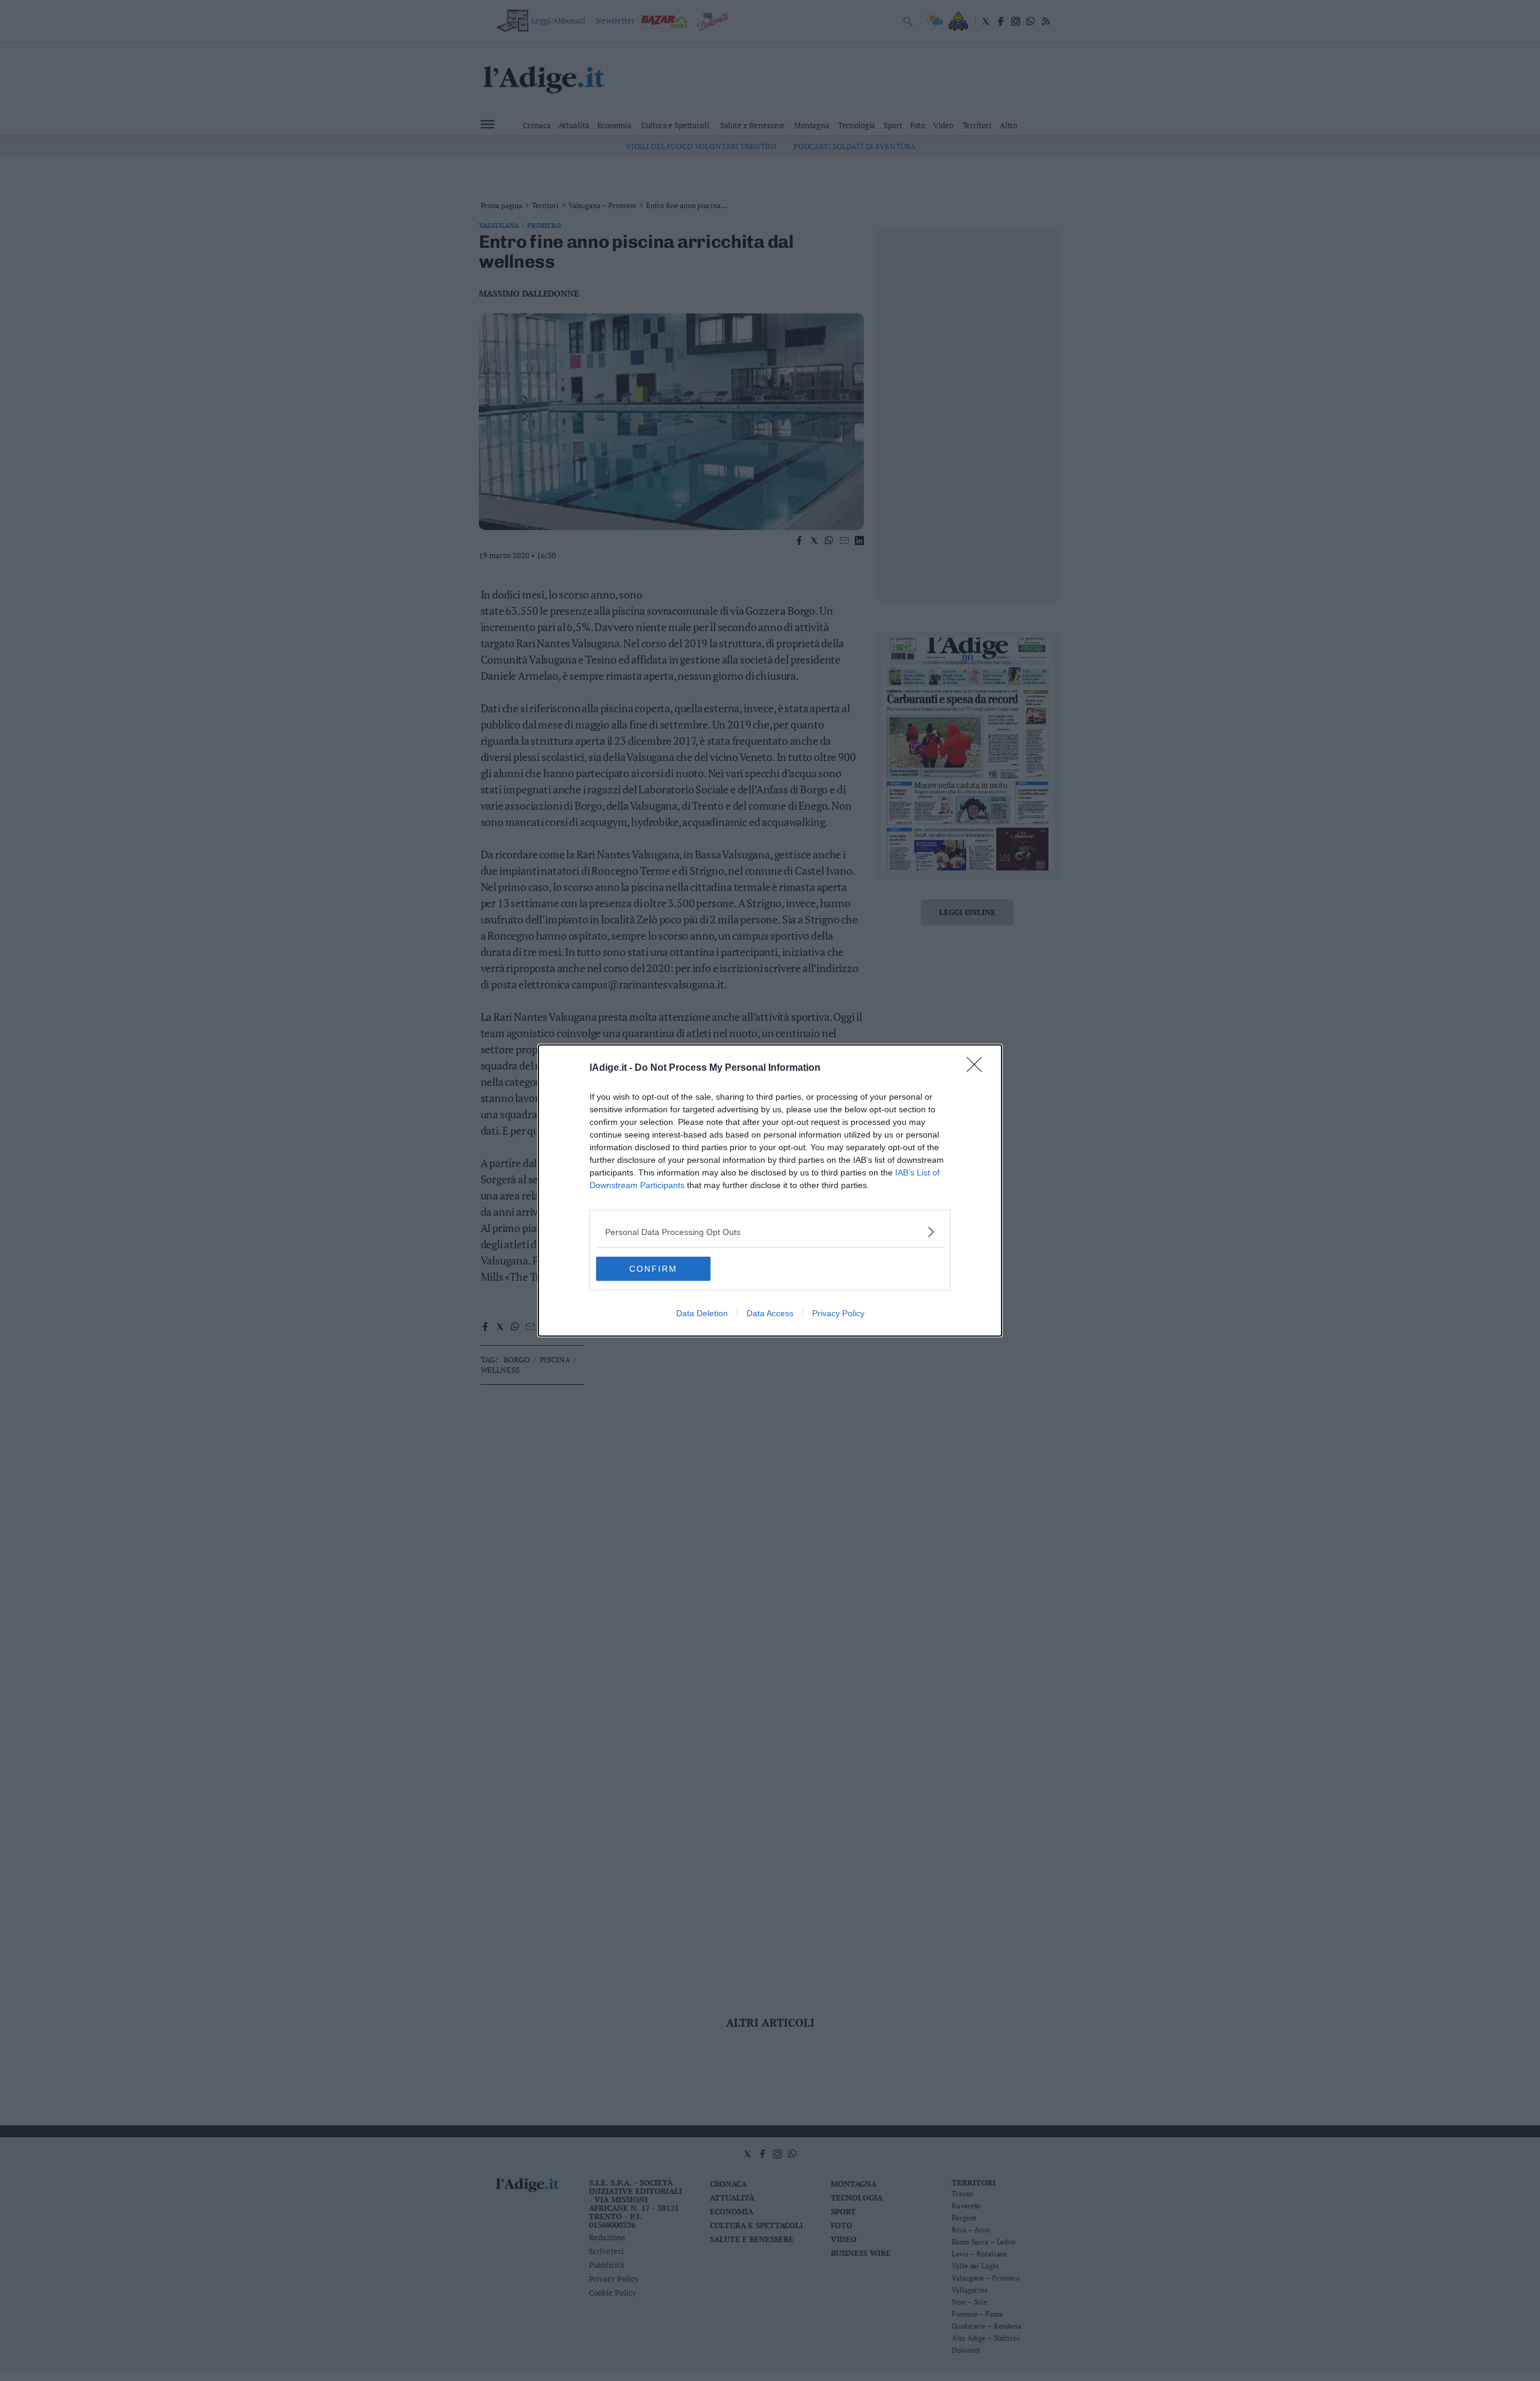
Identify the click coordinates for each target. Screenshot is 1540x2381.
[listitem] (770, 1232)
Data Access (770, 1313)
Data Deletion (702, 1313)
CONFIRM (653, 1269)
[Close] (978, 1068)
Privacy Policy (838, 1313)
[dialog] (770, 1190)
